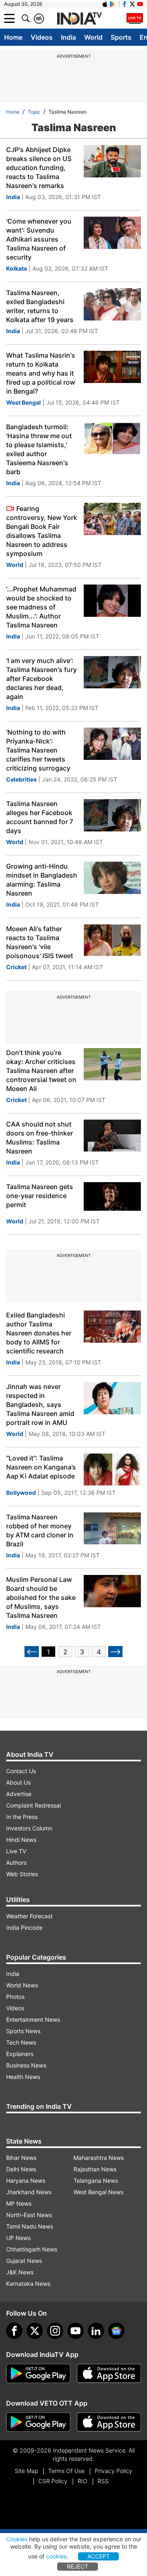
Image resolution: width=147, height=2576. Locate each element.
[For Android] (38, 2422)
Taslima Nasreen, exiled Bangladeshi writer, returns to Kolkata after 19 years (40, 306)
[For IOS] (109, 2422)
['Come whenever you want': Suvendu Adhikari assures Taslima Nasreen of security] (112, 233)
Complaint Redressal (33, 1805)
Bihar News (21, 2158)
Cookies (17, 2539)
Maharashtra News (99, 2158)
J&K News (20, 2272)
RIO (82, 2481)
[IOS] (105, 4)
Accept (99, 2556)
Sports (121, 37)
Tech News (21, 2042)
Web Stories (22, 1874)
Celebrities (21, 779)
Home (13, 37)
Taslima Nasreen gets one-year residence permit (40, 1196)
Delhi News (21, 2169)
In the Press (22, 1817)
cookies (56, 2556)
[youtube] (76, 2331)
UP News (18, 2238)
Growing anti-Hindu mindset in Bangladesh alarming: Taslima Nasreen (42, 880)
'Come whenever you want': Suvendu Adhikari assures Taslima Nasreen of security (39, 239)
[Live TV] (135, 18)
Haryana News (26, 2181)
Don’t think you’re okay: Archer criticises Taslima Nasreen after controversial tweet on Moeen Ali (41, 1071)
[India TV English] (79, 19)
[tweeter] (35, 2331)
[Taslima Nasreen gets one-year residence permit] (112, 1198)
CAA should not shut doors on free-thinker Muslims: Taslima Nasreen (40, 1138)
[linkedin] (96, 2331)
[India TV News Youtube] (140, 4)
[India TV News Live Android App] (38, 2374)
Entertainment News (33, 2019)
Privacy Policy (114, 2471)
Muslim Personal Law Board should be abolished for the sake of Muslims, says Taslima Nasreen (41, 1597)
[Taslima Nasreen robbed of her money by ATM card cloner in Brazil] (112, 1529)
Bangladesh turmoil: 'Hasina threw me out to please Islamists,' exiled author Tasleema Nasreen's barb (39, 449)
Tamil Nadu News (30, 2226)
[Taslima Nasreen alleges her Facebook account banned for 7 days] (112, 815)
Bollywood (21, 1493)
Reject (78, 2566)
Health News (23, 2077)
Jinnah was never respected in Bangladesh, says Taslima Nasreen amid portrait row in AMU (40, 1404)
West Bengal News (98, 2192)
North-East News (29, 2215)
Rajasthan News (95, 2169)
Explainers (20, 2054)
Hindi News (21, 1840)
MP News (19, 2203)
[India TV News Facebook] (125, 4)
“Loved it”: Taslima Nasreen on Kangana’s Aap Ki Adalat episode (41, 1467)
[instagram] (55, 2331)
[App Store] (109, 2374)
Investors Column (29, 1828)
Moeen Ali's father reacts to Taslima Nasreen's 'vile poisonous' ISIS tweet (40, 942)
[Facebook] (14, 2331)
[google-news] (116, 2331)
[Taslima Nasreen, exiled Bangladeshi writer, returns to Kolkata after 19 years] (112, 304)
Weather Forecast (29, 1916)
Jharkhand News (29, 2192)
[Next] (115, 1652)
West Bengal (23, 402)
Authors (16, 1863)
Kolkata (17, 268)
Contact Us (21, 1771)
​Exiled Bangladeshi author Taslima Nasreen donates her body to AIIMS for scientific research (39, 1333)
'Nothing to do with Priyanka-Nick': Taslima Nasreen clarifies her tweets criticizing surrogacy (38, 750)
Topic (34, 112)
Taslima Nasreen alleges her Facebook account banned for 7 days (40, 817)
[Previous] (32, 1652)
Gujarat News (24, 2261)
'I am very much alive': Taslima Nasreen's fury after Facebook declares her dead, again (41, 679)
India (68, 37)
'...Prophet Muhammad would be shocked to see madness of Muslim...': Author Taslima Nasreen (41, 607)
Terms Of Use (66, 2471)
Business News (26, 2065)
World (93, 37)
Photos (15, 1997)
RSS (103, 2481)
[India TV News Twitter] (132, 4)
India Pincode (24, 1928)
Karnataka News (28, 2284)
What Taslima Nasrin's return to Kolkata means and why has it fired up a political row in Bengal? (41, 373)
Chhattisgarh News (32, 2249)
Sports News (23, 2031)
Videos (42, 37)
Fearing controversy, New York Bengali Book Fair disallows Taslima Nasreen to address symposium (42, 531)
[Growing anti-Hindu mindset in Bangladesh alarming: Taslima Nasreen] (112, 878)
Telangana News (96, 2181)
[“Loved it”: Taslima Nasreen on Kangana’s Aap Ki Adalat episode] (112, 1470)
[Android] (113, 4)
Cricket (16, 967)
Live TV (16, 1851)
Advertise (19, 1794)
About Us (18, 1782)
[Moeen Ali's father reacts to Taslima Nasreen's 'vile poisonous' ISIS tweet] (112, 940)
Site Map (26, 2471)
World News (22, 1985)
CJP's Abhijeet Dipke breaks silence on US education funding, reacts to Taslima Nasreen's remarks (39, 168)
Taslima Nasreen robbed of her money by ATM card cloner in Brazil (40, 1530)
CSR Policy (53, 2481)
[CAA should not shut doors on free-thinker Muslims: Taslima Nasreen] (112, 1136)
